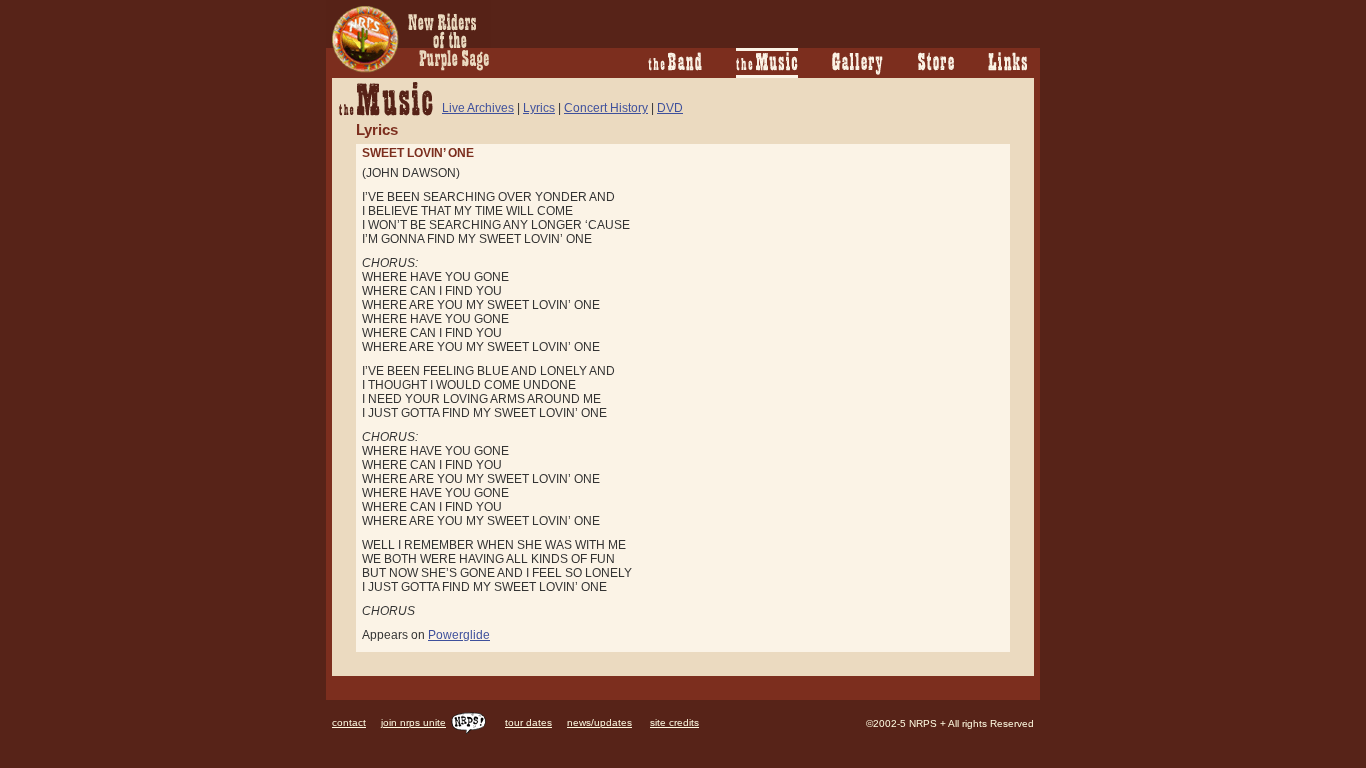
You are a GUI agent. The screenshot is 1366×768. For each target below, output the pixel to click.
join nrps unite (413, 722)
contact (349, 722)
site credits (674, 722)
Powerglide (459, 635)
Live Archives (478, 108)
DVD (670, 108)
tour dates (528, 722)
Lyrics (539, 108)
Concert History (606, 108)
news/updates (599, 722)
